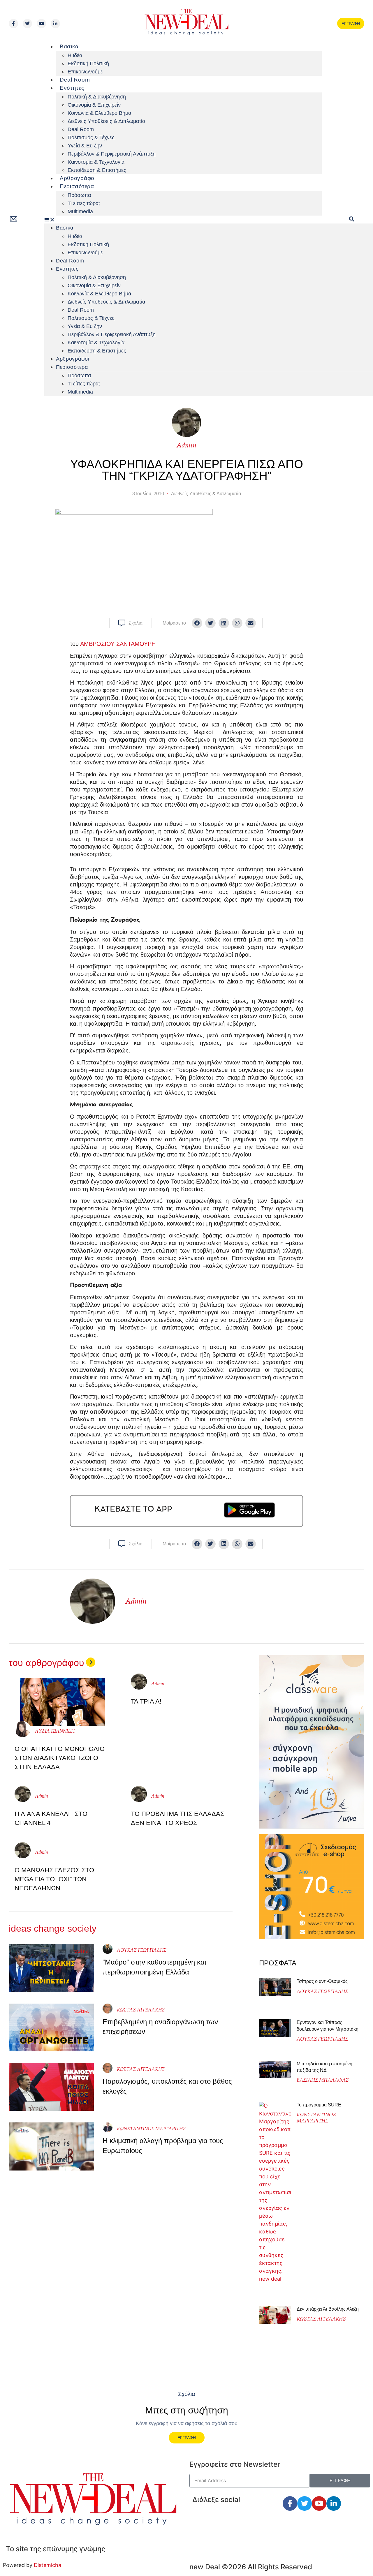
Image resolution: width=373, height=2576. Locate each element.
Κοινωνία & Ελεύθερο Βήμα (99, 113)
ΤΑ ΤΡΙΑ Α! (146, 1701)
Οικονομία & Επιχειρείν (94, 105)
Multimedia (80, 211)
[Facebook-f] (13, 24)
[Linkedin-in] (55, 24)
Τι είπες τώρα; (84, 203)
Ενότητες (72, 88)
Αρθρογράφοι (78, 178)
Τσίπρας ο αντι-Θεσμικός (322, 1981)
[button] (183, 219)
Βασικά (69, 46)
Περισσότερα (77, 186)
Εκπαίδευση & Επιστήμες (97, 170)
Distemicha (47, 2565)
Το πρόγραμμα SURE (320, 2105)
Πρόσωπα (79, 195)
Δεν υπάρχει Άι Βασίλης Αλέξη (328, 2309)
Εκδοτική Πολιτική (88, 64)
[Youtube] (41, 24)
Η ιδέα (75, 55)
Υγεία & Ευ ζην (85, 146)
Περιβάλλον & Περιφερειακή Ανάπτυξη (112, 154)
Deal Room (75, 80)
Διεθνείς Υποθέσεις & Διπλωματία (106, 121)
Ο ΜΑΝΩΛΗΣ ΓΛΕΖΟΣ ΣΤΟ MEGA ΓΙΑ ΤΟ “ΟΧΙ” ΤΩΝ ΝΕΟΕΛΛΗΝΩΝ (54, 1879)
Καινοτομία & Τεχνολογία (96, 162)
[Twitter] (27, 24)
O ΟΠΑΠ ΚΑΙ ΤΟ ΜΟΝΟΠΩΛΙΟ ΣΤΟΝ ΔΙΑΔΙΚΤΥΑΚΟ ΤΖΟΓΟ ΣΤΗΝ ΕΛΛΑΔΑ (60, 1758)
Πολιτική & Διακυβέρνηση (97, 97)
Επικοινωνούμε (85, 72)
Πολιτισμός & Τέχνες (91, 137)
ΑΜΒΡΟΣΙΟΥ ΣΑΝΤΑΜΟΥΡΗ (118, 644)
